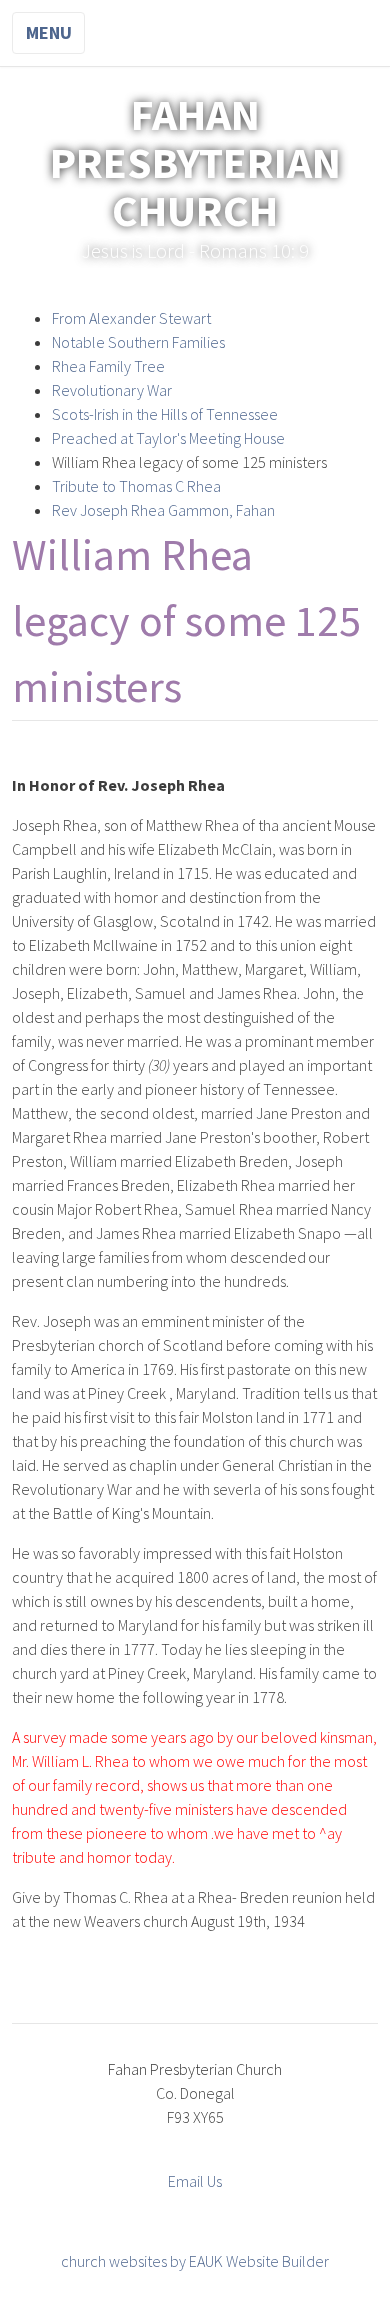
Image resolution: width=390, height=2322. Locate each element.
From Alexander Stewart (131, 318)
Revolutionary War (112, 390)
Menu (49, 32)
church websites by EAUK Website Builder (195, 2261)
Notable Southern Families (138, 342)
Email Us (195, 2181)
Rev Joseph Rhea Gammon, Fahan (163, 510)
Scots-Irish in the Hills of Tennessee (165, 414)
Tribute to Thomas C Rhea (136, 486)
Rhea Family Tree (108, 366)
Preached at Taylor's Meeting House (168, 438)
